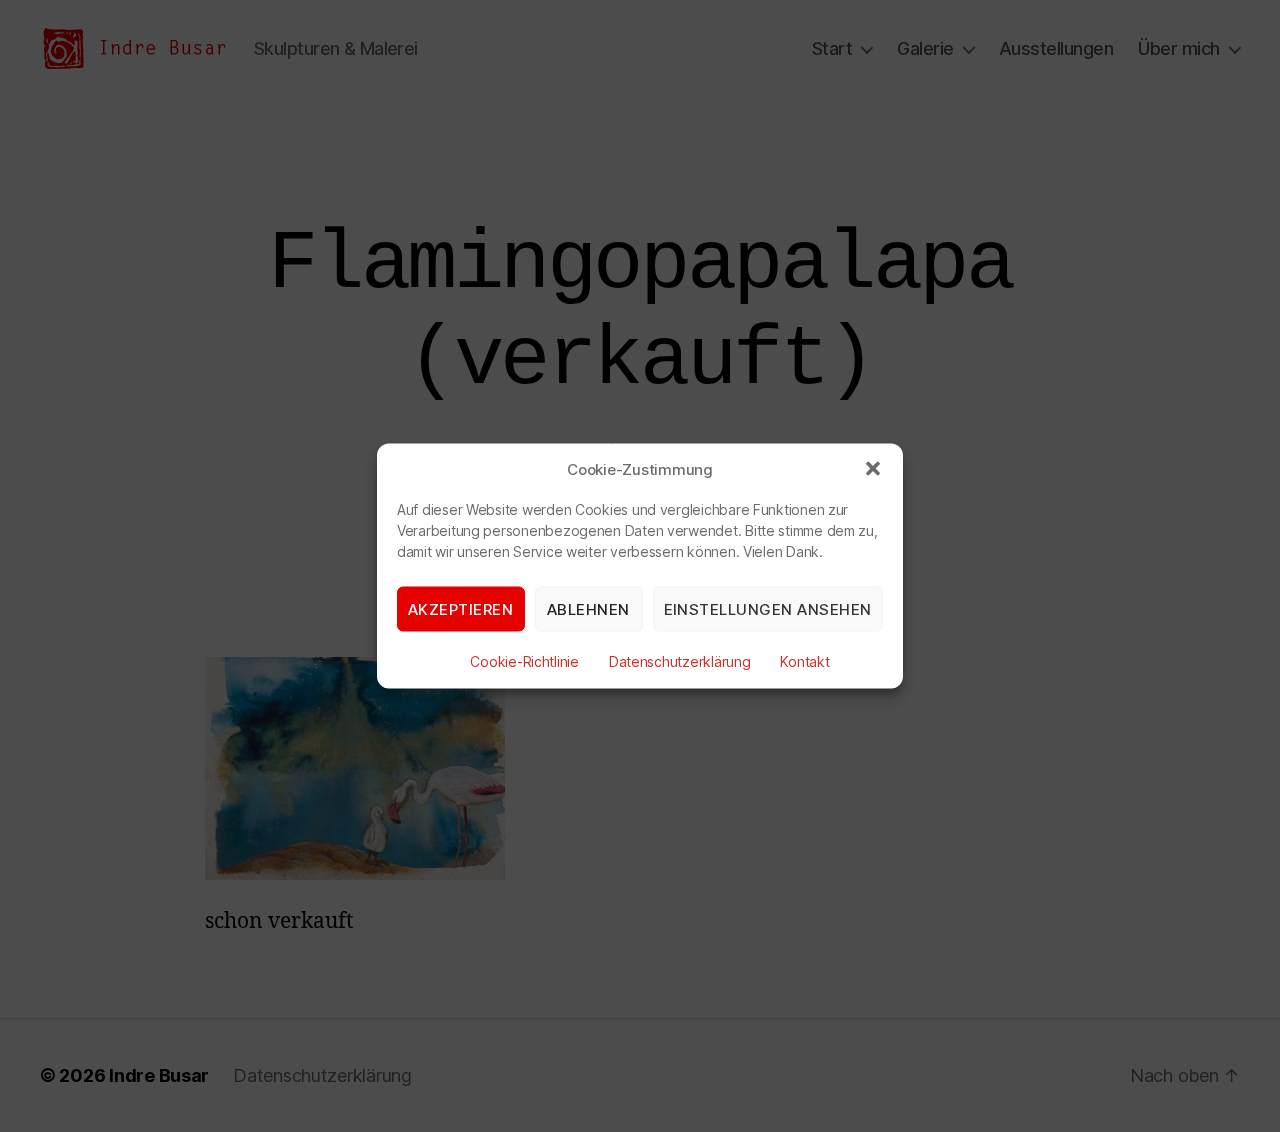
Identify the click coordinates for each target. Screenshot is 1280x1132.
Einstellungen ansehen (768, 608)
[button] (873, 469)
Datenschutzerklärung (680, 661)
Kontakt (804, 661)
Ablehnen (588, 608)
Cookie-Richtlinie (524, 661)
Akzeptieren (461, 608)
